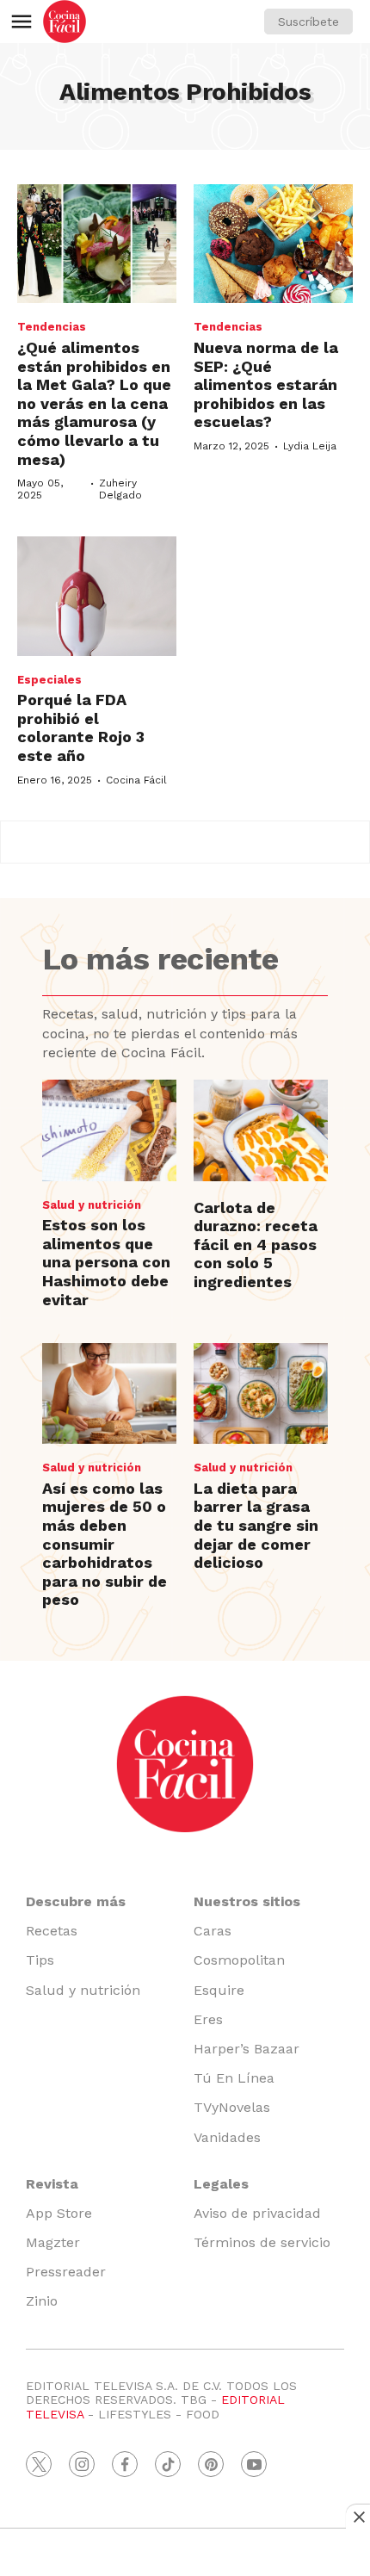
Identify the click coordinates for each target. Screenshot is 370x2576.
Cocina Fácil (136, 780)
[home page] (65, 22)
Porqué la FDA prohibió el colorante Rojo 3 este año (81, 728)
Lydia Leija (310, 446)
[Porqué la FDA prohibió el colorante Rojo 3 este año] (97, 596)
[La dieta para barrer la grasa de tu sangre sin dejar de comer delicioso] (261, 1393)
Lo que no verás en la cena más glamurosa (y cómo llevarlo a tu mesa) (94, 403)
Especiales (49, 680)
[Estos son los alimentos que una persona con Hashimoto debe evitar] (109, 1130)
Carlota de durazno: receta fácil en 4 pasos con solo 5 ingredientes (256, 1245)
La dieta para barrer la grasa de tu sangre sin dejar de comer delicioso (256, 1525)
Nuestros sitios (247, 1901)
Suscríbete (308, 22)
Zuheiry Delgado (120, 489)
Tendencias (52, 327)
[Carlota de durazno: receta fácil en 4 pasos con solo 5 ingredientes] (261, 1130)
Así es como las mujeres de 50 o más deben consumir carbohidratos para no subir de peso (105, 1544)
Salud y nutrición (92, 1205)
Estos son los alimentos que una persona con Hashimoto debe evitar (106, 1262)
